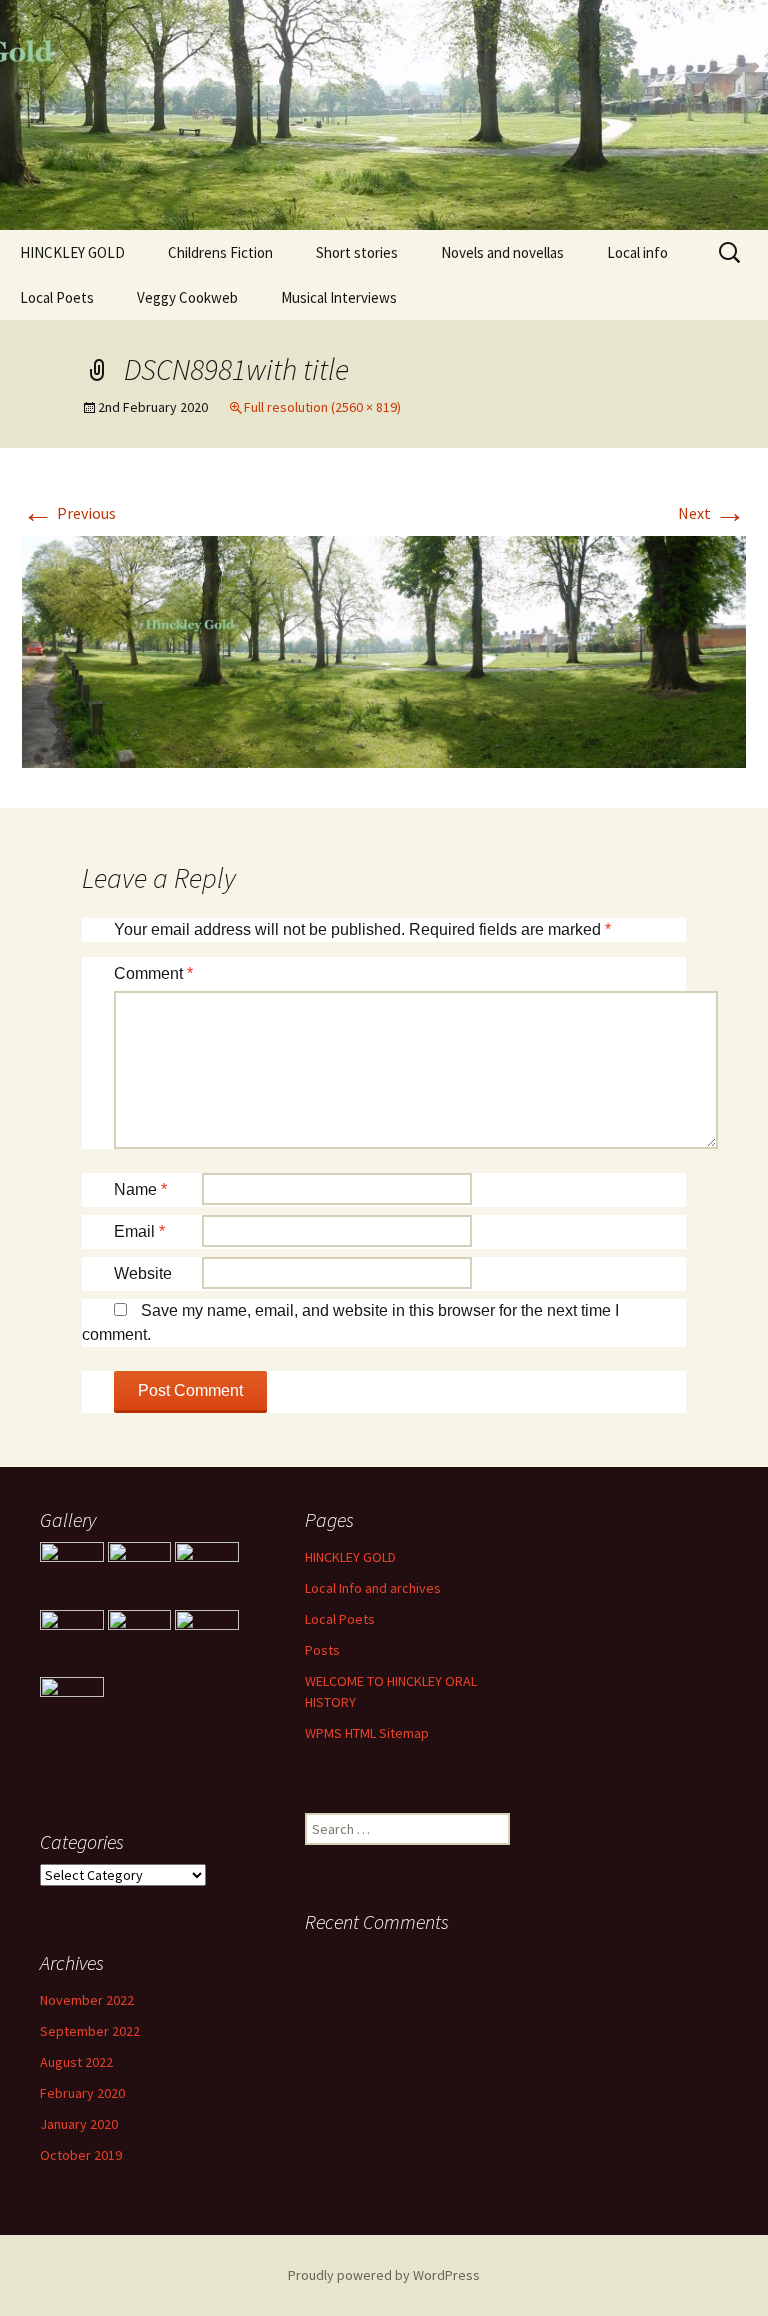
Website (143, 1273)
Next (712, 513)
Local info (637, 252)
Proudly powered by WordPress (384, 2275)
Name (140, 1189)
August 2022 (76, 2062)
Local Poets (57, 297)
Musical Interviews (339, 297)
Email (139, 1231)
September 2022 (90, 2031)
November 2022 (87, 2000)
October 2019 (81, 2155)
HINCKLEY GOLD (72, 252)
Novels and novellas (502, 252)
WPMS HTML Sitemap (367, 1733)
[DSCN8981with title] (384, 650)
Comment (153, 973)
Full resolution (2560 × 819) (322, 407)
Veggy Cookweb (187, 297)
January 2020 (79, 2124)
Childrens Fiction (220, 252)
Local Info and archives (373, 1588)
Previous (69, 513)
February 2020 (82, 2093)
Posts (322, 1650)
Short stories (357, 252)
